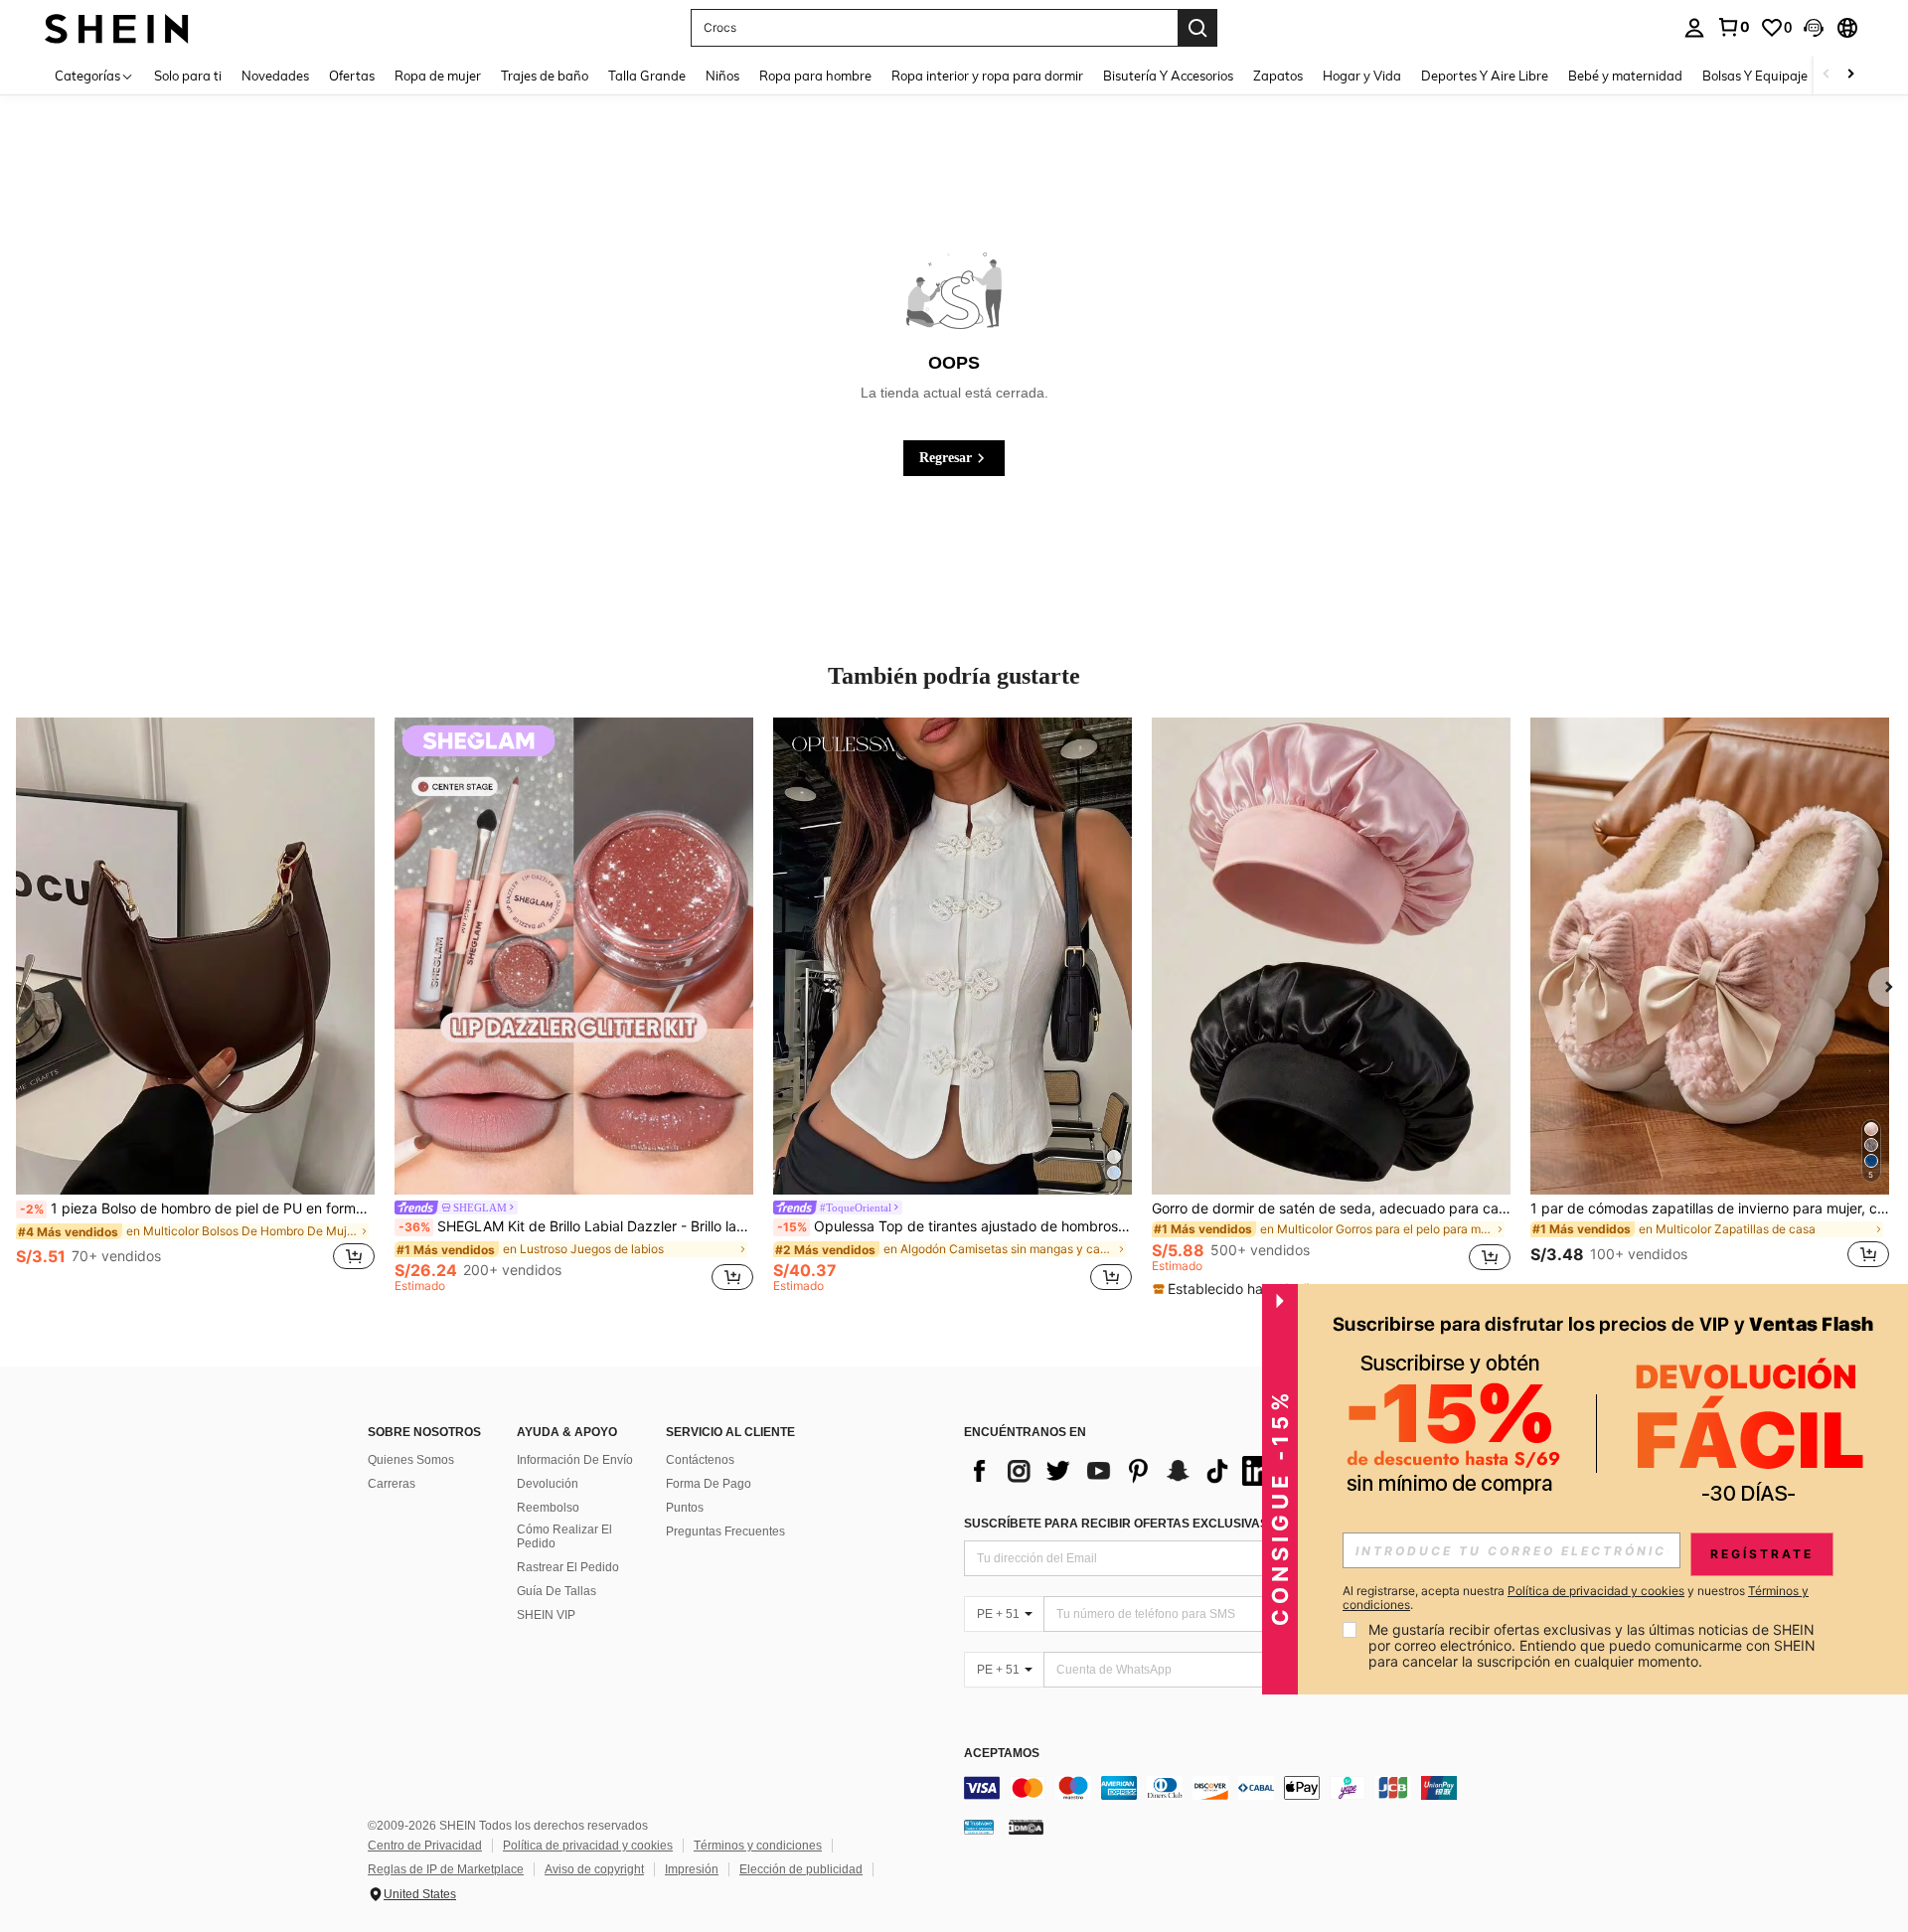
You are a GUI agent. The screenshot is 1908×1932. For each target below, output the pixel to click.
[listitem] (195, 1005)
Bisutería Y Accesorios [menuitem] (1168, 76)
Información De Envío (575, 1460)
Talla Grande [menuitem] (647, 76)
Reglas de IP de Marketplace (446, 1869)
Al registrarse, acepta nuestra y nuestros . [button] (1576, 1598)
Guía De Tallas (556, 1591)
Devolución (548, 1484)
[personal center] (1694, 28)
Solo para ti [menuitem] (188, 76)
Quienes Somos (411, 1460)
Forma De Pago (709, 1484)
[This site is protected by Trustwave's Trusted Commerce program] (979, 1827)
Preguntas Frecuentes (725, 1531)
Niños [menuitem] (722, 76)
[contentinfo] (1262, 1788)
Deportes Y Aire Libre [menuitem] (1485, 76)
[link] (1733, 27)
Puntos (685, 1508)
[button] (1814, 28)
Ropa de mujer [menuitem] (438, 76)
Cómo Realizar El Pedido (564, 1536)
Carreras (392, 1484)
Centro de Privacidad (425, 1846)
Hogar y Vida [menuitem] (1362, 76)
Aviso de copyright (594, 1869)
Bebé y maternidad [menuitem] (1625, 76)
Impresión (692, 1869)
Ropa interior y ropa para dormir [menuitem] (987, 76)
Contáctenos (700, 1460)
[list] (1123, 1471)
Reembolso (548, 1508)
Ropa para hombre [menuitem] (815, 76)
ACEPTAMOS (1002, 1754)
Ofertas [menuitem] (352, 76)
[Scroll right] (1850, 75)
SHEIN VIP (546, 1615)
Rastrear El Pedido (568, 1567)
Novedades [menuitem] (275, 76)
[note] (1238, 1289)
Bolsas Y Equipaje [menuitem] (1755, 76)
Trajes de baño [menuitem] (545, 76)
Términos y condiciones (758, 1846)
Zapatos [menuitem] (1278, 76)
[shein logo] (117, 27)
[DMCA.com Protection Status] (1026, 1827)
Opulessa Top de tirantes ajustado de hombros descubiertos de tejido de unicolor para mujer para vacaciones (954, 1226)
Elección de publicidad (801, 1869)
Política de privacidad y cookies (588, 1846)
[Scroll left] (1827, 75)
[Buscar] (1197, 28)
